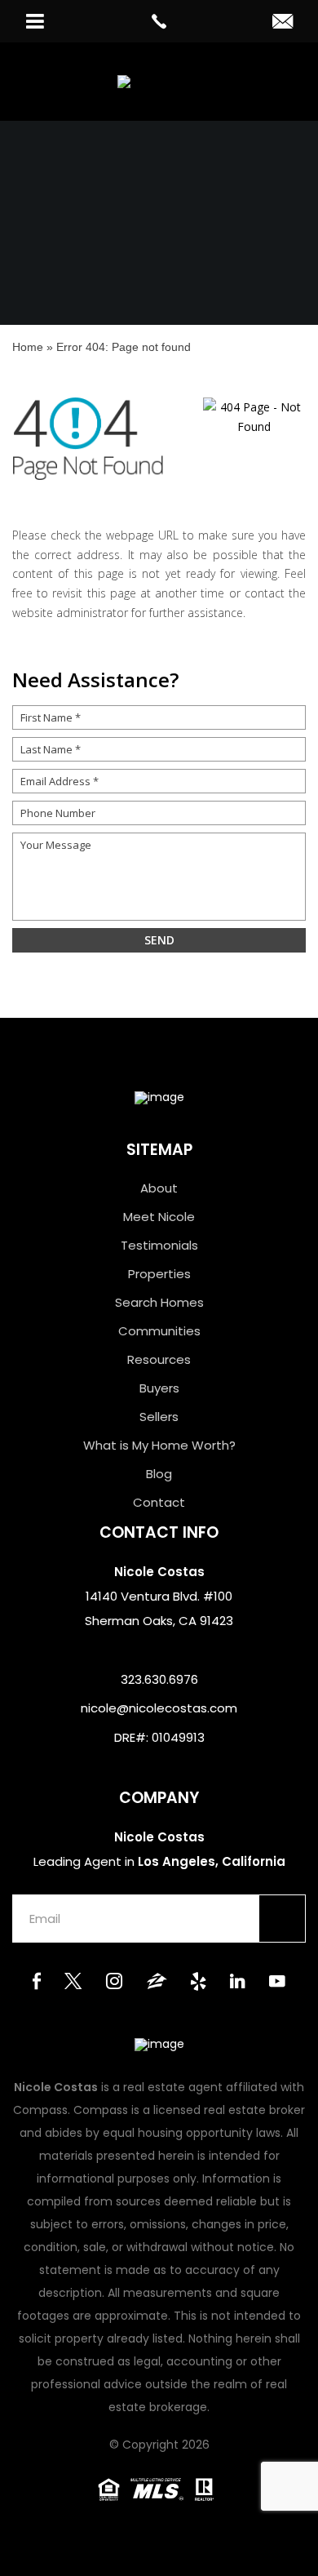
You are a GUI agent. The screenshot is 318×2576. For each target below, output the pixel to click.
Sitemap (159, 1150)
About (159, 1188)
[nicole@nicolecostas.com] (283, 23)
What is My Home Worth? (159, 1445)
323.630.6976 (159, 1679)
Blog (159, 1474)
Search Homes (159, 1302)
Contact (159, 1502)
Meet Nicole (159, 1217)
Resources (159, 1359)
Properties (159, 1274)
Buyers (159, 1388)
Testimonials (159, 1245)
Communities (159, 1331)
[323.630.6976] (159, 21)
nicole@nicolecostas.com (159, 1708)
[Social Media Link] (37, 1983)
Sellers (159, 1417)
